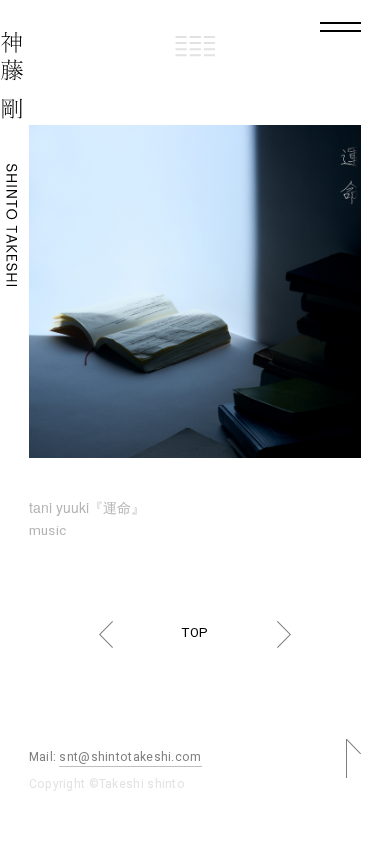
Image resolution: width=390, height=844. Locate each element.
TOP (195, 633)
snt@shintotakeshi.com (130, 757)
